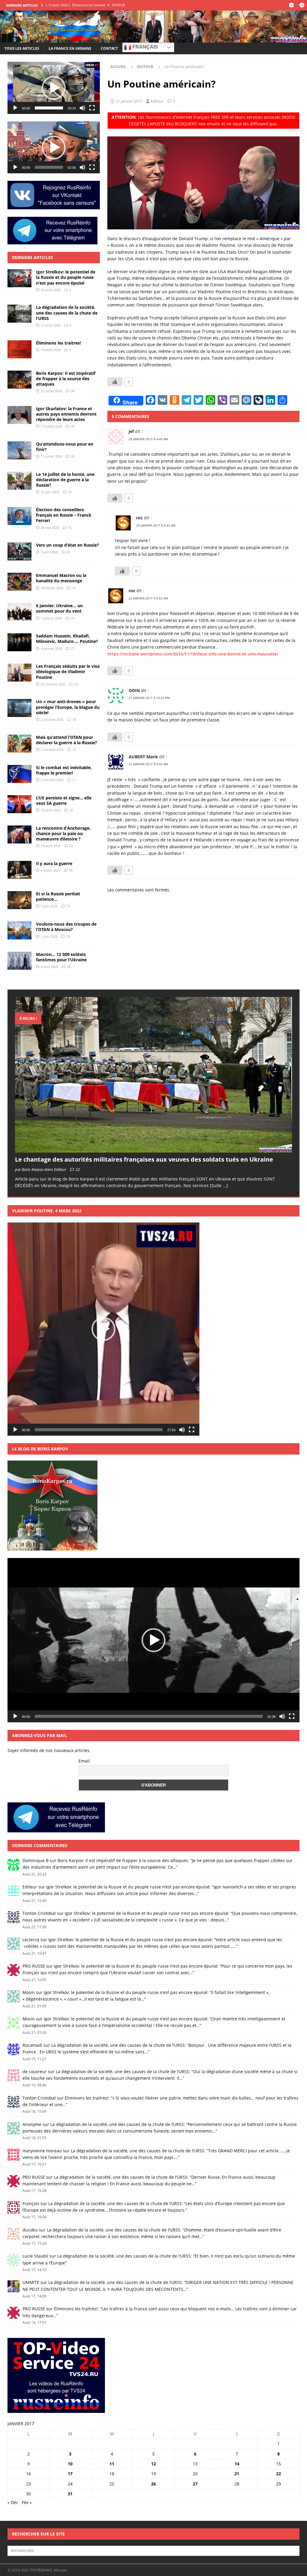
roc (139, 518)
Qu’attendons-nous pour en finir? (65, 447)
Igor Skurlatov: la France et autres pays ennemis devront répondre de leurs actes (66, 414)
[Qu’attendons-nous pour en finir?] (19, 450)
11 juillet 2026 (51, 456)
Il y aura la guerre (54, 863)
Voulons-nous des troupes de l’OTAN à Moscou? (66, 927)
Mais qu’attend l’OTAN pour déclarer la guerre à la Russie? (67, 740)
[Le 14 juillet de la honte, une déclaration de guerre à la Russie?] (19, 481)
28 (69, 967)
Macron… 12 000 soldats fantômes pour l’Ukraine (61, 957)
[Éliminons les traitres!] (19, 349)
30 (71, 870)
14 (73, 618)
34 (73, 391)
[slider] (49, 108)
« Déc (13, 2502)
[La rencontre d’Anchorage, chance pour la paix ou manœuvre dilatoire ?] (19, 834)
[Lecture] (15, 108)
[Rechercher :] (153, 2551)
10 (70, 2464)
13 (74, 588)
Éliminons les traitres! (58, 343)
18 (74, 719)
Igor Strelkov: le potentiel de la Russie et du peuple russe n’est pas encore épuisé (66, 277)
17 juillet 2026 (51, 426)
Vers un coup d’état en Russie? (67, 545)
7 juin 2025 (49, 906)
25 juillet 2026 (51, 391)
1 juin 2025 (49, 936)
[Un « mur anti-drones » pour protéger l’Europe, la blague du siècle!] (19, 708)
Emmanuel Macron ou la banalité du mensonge (61, 578)
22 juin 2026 (50, 492)
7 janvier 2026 (51, 618)
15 (70, 528)
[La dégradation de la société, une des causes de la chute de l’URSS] (19, 314)
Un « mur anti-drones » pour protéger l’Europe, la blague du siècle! (68, 707)
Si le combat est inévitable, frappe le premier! (64, 770)
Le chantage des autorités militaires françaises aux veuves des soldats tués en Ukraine (144, 1159)
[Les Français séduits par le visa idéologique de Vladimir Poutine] (19, 673)
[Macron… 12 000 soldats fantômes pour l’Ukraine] (19, 961)
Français (145, 47)
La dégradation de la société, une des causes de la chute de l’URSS (67, 313)
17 (70, 2474)
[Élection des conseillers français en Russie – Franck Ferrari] (19, 516)
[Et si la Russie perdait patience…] (19, 900)
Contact (109, 48)
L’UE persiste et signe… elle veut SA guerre (64, 800)
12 (153, 2464)
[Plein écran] (92, 108)
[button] (54, 88)
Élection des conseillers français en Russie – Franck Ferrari (64, 515)
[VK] (291, 5)
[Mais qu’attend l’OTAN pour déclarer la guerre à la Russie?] (19, 744)
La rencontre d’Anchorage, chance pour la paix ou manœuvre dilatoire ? (63, 833)
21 (237, 2474)
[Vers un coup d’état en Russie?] (19, 551)
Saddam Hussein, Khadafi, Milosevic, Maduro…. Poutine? (67, 639)
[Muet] (82, 108)
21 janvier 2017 (129, 101)
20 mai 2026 (50, 528)
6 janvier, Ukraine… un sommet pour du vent (59, 608)
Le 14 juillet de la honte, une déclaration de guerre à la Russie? (65, 480)
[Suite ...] (219, 1185)
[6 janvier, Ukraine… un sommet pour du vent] (19, 612)
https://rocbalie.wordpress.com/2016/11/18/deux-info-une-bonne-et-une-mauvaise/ (193, 654)
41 (69, 552)
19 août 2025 (51, 810)
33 (73, 426)
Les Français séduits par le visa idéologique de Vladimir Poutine (68, 672)
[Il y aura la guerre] (19, 870)
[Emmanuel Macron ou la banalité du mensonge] (19, 582)
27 (73, 648)
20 (71, 810)
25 (70, 492)
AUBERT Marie (143, 757)
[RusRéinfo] (153, 39)
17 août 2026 (51, 325)
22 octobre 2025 (53, 684)
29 (73, 456)
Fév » (27, 2502)
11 (74, 780)
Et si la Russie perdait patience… (58, 896)
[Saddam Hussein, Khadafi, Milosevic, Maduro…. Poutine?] (19, 642)
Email (84, 1761)
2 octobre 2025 (52, 719)
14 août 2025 (51, 846)
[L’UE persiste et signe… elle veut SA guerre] (19, 804)
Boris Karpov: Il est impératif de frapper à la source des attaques (66, 379)
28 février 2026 (52, 588)
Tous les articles (22, 48)
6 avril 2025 (49, 967)
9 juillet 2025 (51, 870)
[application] (54, 88)
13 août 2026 (51, 350)
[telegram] (302, 5)
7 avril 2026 (49, 552)
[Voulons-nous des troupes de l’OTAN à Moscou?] (19, 930)
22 (78, 1169)
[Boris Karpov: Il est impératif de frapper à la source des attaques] (19, 380)
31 (70, 2494)
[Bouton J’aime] (115, 382)
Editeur (157, 101)
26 (153, 2484)
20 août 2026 (51, 290)
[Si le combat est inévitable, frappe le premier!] (19, 774)
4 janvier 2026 (51, 648)
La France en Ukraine (70, 48)
